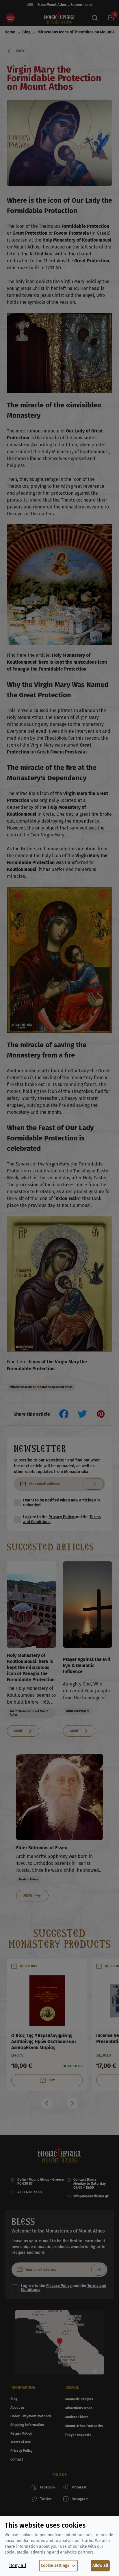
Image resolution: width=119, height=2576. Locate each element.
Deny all (18, 2565)
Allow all (100, 2565)
